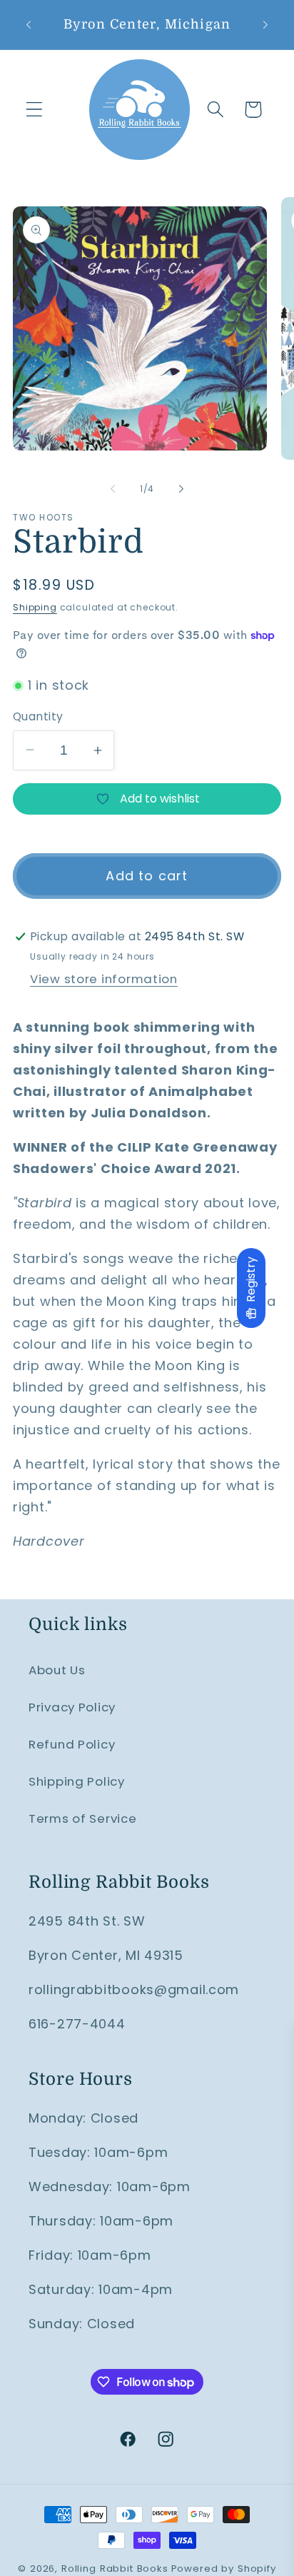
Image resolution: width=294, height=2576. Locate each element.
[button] (35, 110)
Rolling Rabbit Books (115, 2569)
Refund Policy (72, 1744)
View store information (104, 979)
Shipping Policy (77, 1781)
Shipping (35, 607)
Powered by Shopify (224, 2569)
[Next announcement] (265, 24)
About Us (57, 1670)
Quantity (38, 716)
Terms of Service (83, 1818)
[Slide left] (113, 488)
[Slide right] (181, 488)
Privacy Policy (72, 1707)
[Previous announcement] (29, 24)
